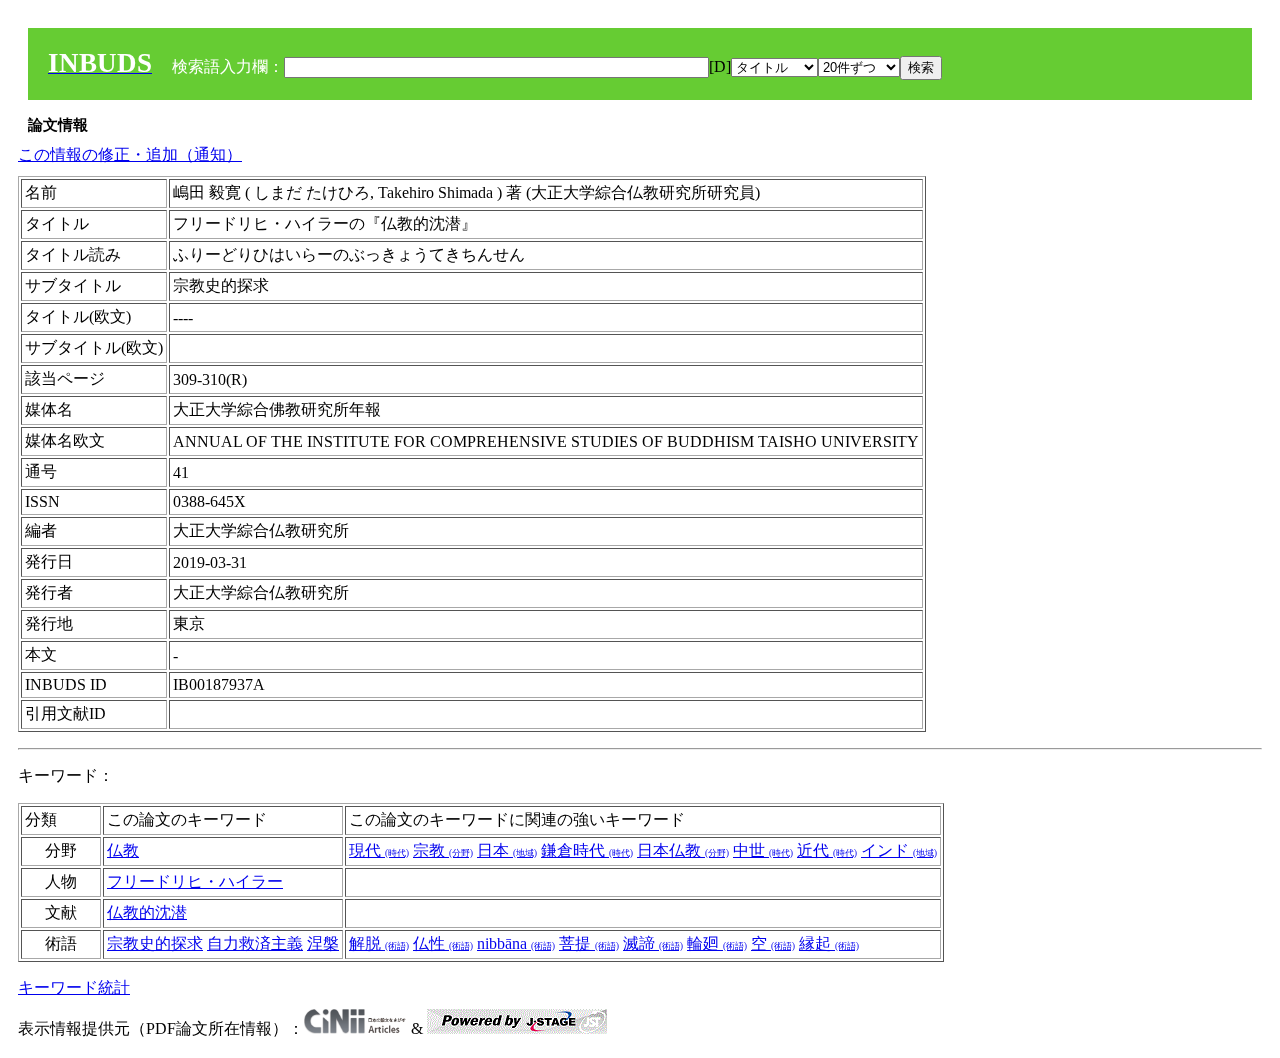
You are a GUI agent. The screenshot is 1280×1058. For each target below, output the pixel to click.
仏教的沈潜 (147, 912)
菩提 (589, 943)
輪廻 (717, 943)
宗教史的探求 (155, 943)
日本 (507, 850)
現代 (379, 850)
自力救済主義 (255, 943)
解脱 (379, 943)
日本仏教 (683, 850)
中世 (763, 850)
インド (899, 850)
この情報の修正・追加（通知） (130, 154)
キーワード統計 (74, 987)
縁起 (829, 943)
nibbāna (516, 943)
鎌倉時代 (587, 850)
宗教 (443, 850)
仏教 (123, 850)
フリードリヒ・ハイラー (195, 881)
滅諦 (653, 943)
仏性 (443, 943)
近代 (827, 850)
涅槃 (323, 943)
